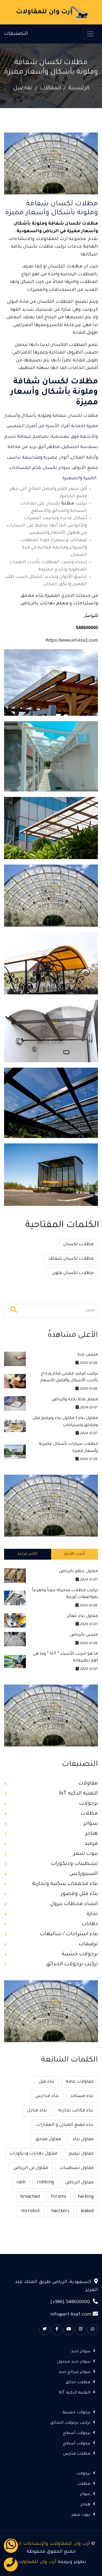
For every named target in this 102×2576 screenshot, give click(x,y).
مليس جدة (88, 1355)
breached (30, 2197)
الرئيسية (79, 89)
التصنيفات (16, 34)
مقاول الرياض (79, 2183)
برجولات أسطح (77, 2433)
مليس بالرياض (84, 1635)
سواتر (91, 1824)
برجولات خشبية (80, 1954)
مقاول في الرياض (31, 2168)
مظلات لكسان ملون (73, 1273)
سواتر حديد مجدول (74, 2362)
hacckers (60, 2211)
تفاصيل (23, 89)
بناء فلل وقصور (79, 1894)
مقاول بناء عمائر (83, 1616)
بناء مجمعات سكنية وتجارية (65, 1884)
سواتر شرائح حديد (74, 2372)
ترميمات (88, 1944)
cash (21, 2183)
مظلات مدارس (77, 2454)
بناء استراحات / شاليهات (69, 1934)
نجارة (92, 1914)
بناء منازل (37, 2111)
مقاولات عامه (80, 2082)
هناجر (92, 1834)
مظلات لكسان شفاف (71, 1259)
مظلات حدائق (78, 2383)
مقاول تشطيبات (77, 2168)
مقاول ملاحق (48, 2139)
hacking (86, 2197)
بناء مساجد (82, 2096)
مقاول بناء (83, 2139)
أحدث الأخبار (74, 1554)
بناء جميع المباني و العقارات (65, 2125)
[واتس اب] (11, 2546)
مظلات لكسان (78, 1244)
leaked (87, 2211)
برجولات (89, 1804)
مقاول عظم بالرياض (78, 1571)
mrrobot (31, 2211)
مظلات (89, 1814)
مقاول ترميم (81, 2154)
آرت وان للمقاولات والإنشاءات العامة (49, 2544)
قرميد (91, 1844)
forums (59, 2197)
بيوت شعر (86, 1854)
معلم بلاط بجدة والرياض (75, 1400)
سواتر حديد (81, 2352)
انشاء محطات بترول (74, 1904)
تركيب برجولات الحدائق (72, 1964)
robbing (45, 2183)
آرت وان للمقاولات (36, 2562)
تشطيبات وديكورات (74, 1864)
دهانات (90, 1924)
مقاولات (88, 1784)
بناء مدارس (47, 2096)
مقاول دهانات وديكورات (33, 2154)
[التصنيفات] (90, 34)
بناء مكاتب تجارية (76, 2111)
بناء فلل (47, 2082)
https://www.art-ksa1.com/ (72, 640)
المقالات (50, 89)
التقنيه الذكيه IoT (78, 1794)
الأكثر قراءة (27, 1554)
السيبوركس (84, 1874)
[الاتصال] (11, 2564)
